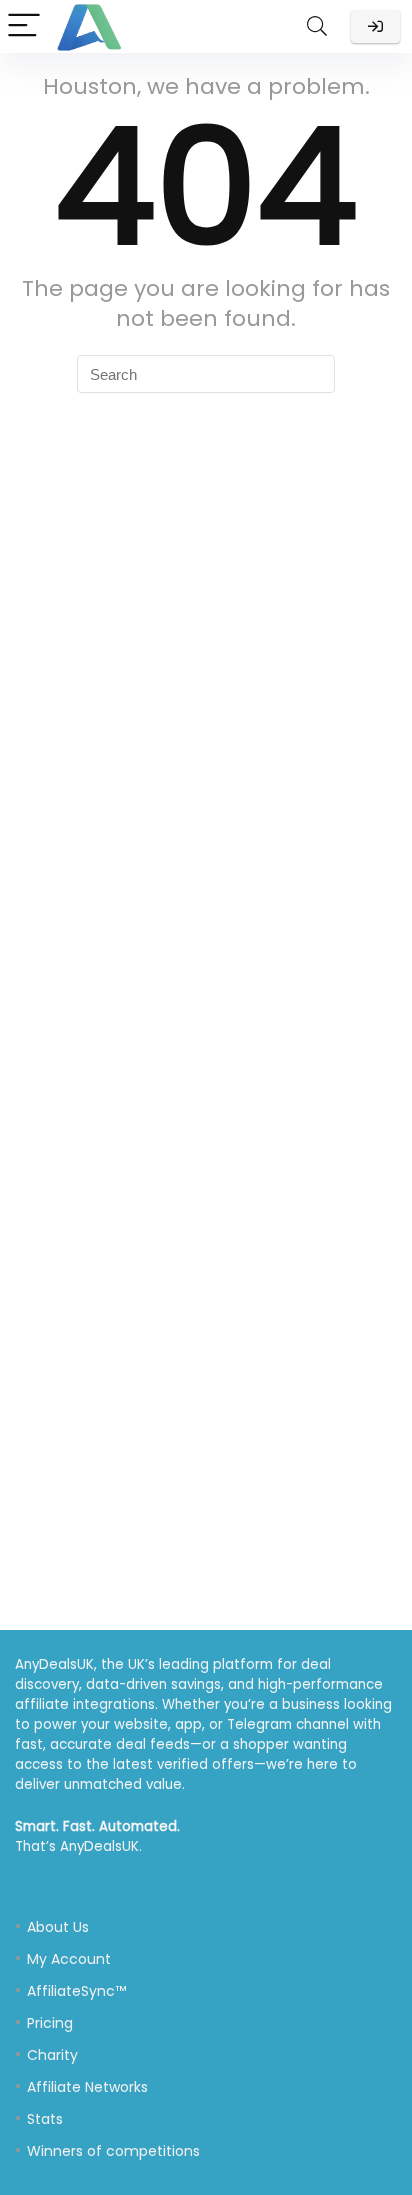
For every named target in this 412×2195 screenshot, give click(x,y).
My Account (69, 1959)
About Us (58, 1927)
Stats (45, 2119)
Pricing (50, 2023)
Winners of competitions (113, 2151)
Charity (52, 2055)
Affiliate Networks (87, 2087)
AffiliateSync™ (76, 1991)
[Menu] (24, 26)
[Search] (317, 26)
